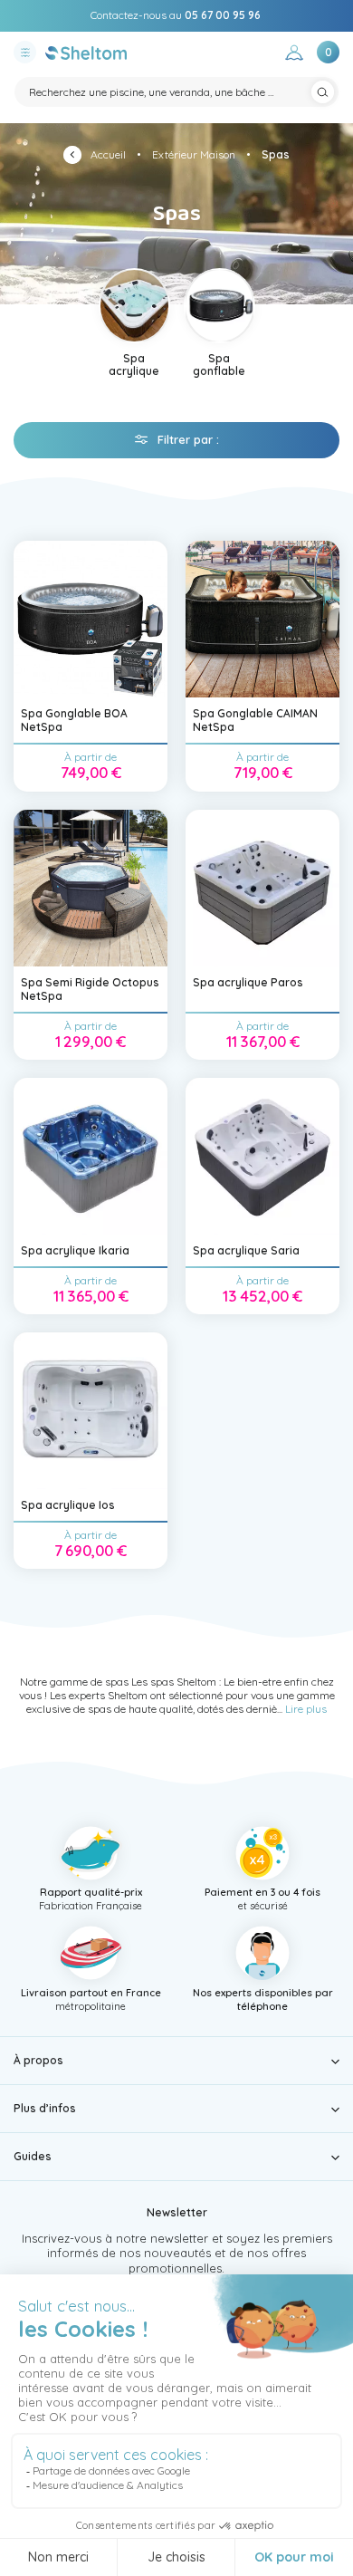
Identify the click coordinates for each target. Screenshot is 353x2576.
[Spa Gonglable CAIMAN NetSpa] (262, 619)
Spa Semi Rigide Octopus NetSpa (90, 989)
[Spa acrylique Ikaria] (91, 1156)
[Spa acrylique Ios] (91, 1411)
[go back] (77, 157)
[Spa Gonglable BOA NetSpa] (91, 619)
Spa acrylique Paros (248, 982)
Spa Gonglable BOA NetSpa (74, 720)
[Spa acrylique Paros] (262, 888)
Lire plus (306, 1709)
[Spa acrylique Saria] (262, 1156)
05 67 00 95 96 (223, 15)
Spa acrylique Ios (68, 1505)
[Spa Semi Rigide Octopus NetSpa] (91, 888)
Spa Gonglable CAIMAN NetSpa (255, 720)
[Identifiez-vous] (294, 55)
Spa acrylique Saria (246, 1250)
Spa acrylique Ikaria (75, 1250)
